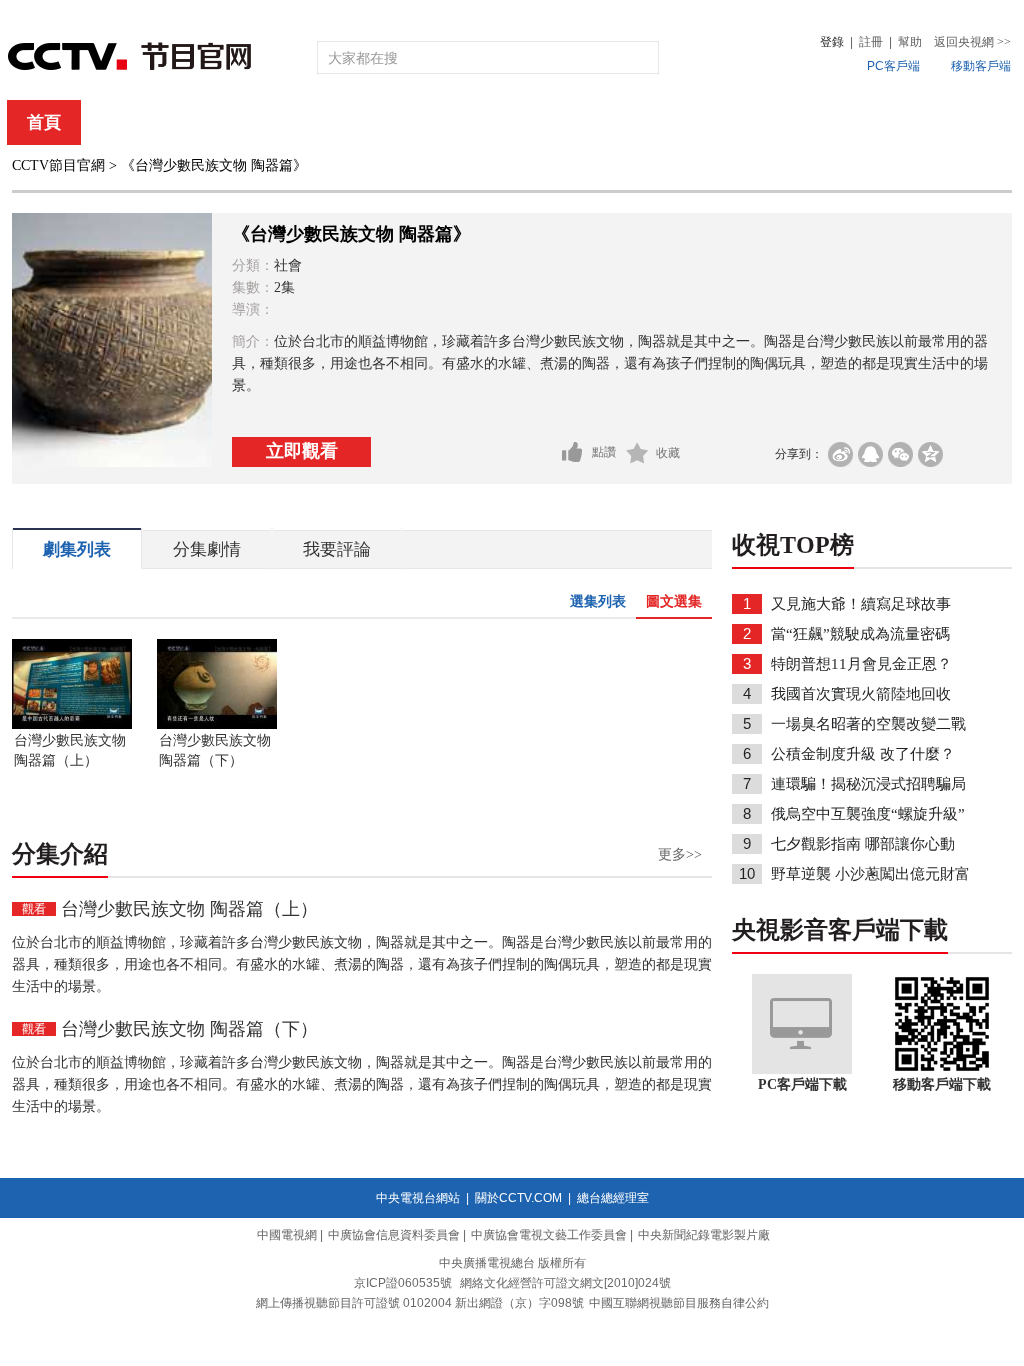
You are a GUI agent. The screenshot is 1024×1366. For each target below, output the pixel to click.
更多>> (680, 854)
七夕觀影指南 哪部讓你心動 (863, 844)
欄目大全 (446, 122)
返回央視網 (972, 42)
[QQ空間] (930, 454)
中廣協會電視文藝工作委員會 (549, 1235)
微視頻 (903, 122)
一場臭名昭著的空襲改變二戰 (868, 724)
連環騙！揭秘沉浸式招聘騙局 (868, 784)
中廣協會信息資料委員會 (394, 1235)
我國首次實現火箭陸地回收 (861, 694)
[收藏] (637, 453)
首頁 (44, 122)
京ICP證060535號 (403, 1283)
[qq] (870, 454)
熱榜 (814, 122)
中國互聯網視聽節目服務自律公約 (679, 1303)
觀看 (34, 909)
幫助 (910, 42)
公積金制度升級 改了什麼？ (863, 754)
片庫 (557, 122)
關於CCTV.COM (518, 1198)
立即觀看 (302, 451)
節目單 (214, 122)
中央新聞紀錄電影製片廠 (704, 1235)
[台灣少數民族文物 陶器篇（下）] (217, 725)
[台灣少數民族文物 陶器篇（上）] (72, 725)
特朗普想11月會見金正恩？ (861, 664)
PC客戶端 (893, 66)
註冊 (871, 42)
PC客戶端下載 (802, 1084)
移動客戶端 (981, 66)
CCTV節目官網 (58, 165)
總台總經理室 (613, 1198)
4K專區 (641, 122)
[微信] (900, 454)
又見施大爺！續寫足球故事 (861, 604)
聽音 (733, 122)
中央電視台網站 (418, 1198)
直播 (125, 122)
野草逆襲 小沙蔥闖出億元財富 (870, 874)
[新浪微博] (840, 454)
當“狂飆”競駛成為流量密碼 (860, 634)
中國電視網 (287, 1235)
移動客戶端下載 (942, 1084)
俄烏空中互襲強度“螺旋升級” (868, 814)
